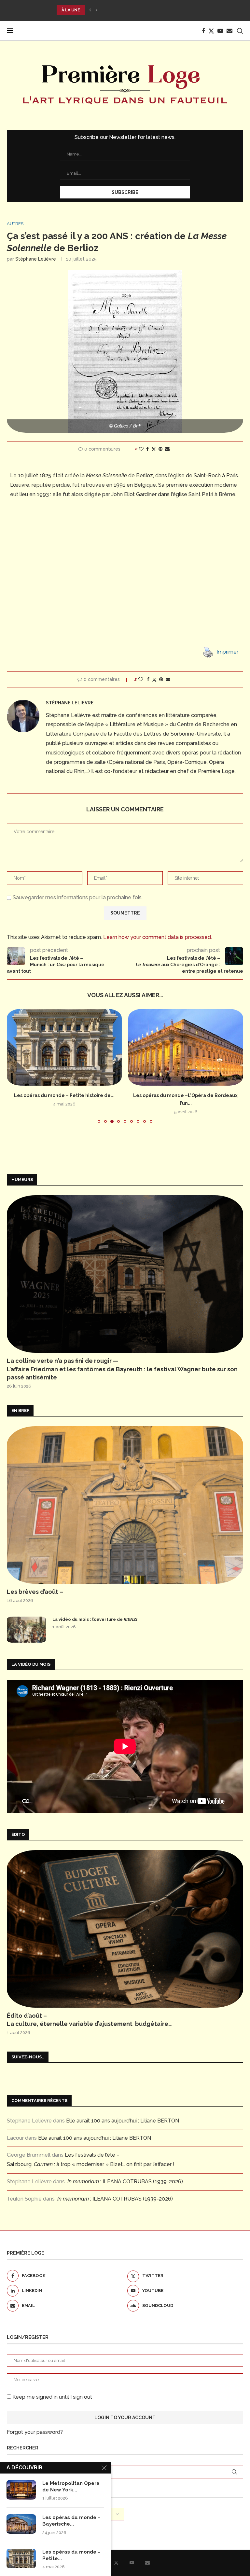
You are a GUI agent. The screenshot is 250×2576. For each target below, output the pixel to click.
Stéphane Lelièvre (36, 259)
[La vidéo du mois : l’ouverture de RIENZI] (26, 1630)
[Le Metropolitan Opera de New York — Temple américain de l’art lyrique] (21, 2490)
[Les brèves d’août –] (125, 1505)
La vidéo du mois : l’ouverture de (95, 1619)
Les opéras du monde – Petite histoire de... (64, 1095)
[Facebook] (203, 31)
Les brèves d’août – (35, 1592)
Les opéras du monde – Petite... (71, 2555)
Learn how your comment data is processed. (158, 937)
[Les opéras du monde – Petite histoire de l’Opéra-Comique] (64, 1047)
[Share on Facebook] (147, 449)
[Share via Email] (167, 449)
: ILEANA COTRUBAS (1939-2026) (125, 2182)
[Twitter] (211, 31)
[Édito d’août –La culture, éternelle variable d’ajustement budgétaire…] (125, 1929)
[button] (90, 10)
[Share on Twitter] (154, 449)
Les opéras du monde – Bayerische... (71, 2521)
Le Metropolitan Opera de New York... (71, 2487)
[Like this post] (141, 449)
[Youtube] (220, 31)
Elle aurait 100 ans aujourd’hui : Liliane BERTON (123, 2121)
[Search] (240, 31)
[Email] (229, 31)
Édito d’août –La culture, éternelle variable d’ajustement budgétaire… (89, 2020)
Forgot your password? (35, 2432)
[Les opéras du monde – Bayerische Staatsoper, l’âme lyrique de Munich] (21, 2524)
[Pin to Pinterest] (160, 449)
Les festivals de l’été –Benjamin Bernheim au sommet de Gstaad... (135, 10)
